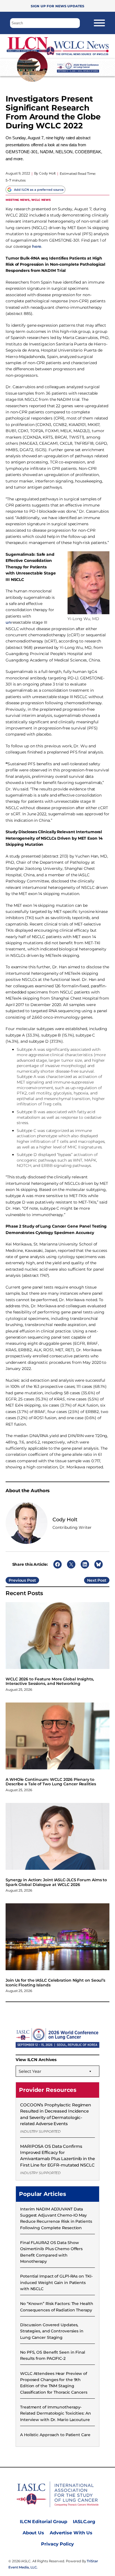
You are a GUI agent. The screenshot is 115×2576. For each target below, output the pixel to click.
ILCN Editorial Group (44, 2522)
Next (92, 1580)
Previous (17, 1580)
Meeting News (18, 200)
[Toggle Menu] (99, 23)
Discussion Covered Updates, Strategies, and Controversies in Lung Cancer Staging (52, 2331)
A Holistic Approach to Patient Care (55, 2435)
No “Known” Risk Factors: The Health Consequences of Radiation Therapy (57, 2307)
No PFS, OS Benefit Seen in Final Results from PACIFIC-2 (53, 2355)
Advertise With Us (71, 2533)
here (37, 246)
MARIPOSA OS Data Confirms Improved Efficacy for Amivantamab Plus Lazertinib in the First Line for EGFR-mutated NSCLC (57, 2156)
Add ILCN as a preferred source (39, 190)
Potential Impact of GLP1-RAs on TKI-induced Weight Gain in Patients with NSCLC (56, 2282)
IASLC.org (84, 2522)
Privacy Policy (57, 2544)
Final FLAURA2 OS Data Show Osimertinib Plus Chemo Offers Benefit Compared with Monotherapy (51, 2252)
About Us (33, 2533)
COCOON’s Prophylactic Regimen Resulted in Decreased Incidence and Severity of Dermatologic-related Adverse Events (56, 2114)
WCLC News (41, 200)
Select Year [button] (30, 2071)
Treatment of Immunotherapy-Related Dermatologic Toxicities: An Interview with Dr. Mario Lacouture (56, 2413)
